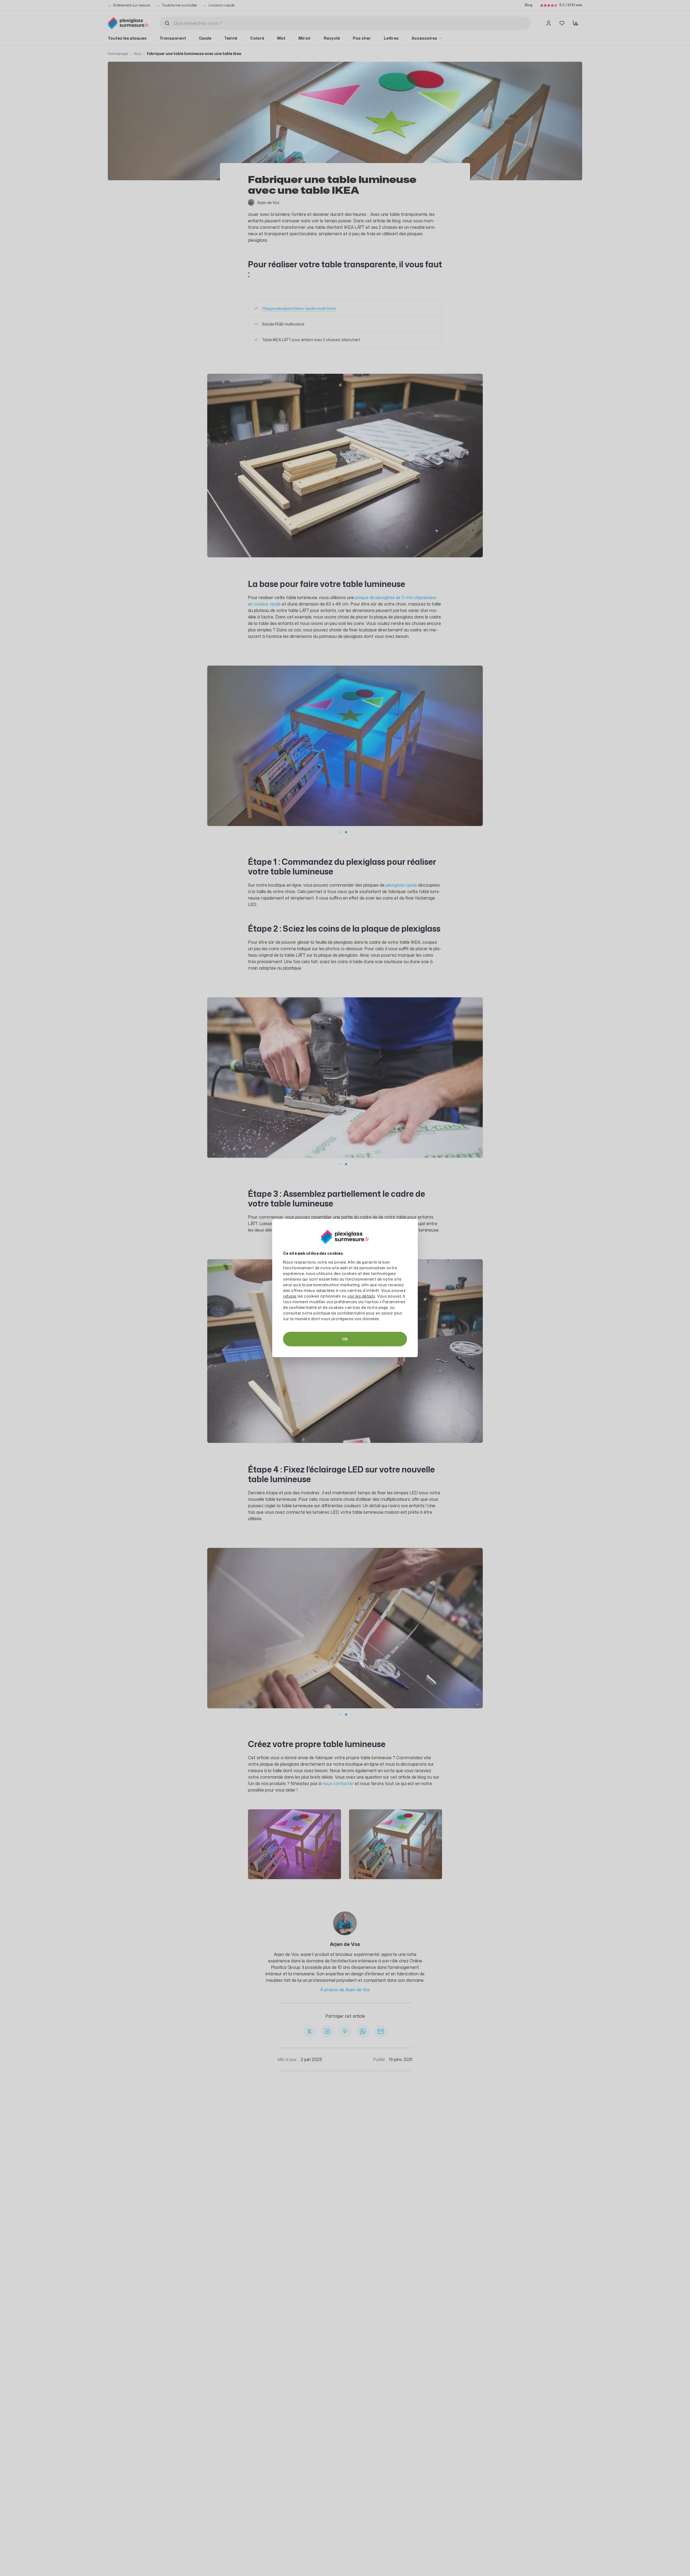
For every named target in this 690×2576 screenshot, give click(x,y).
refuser (290, 1296)
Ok (345, 1339)
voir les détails (361, 1296)
